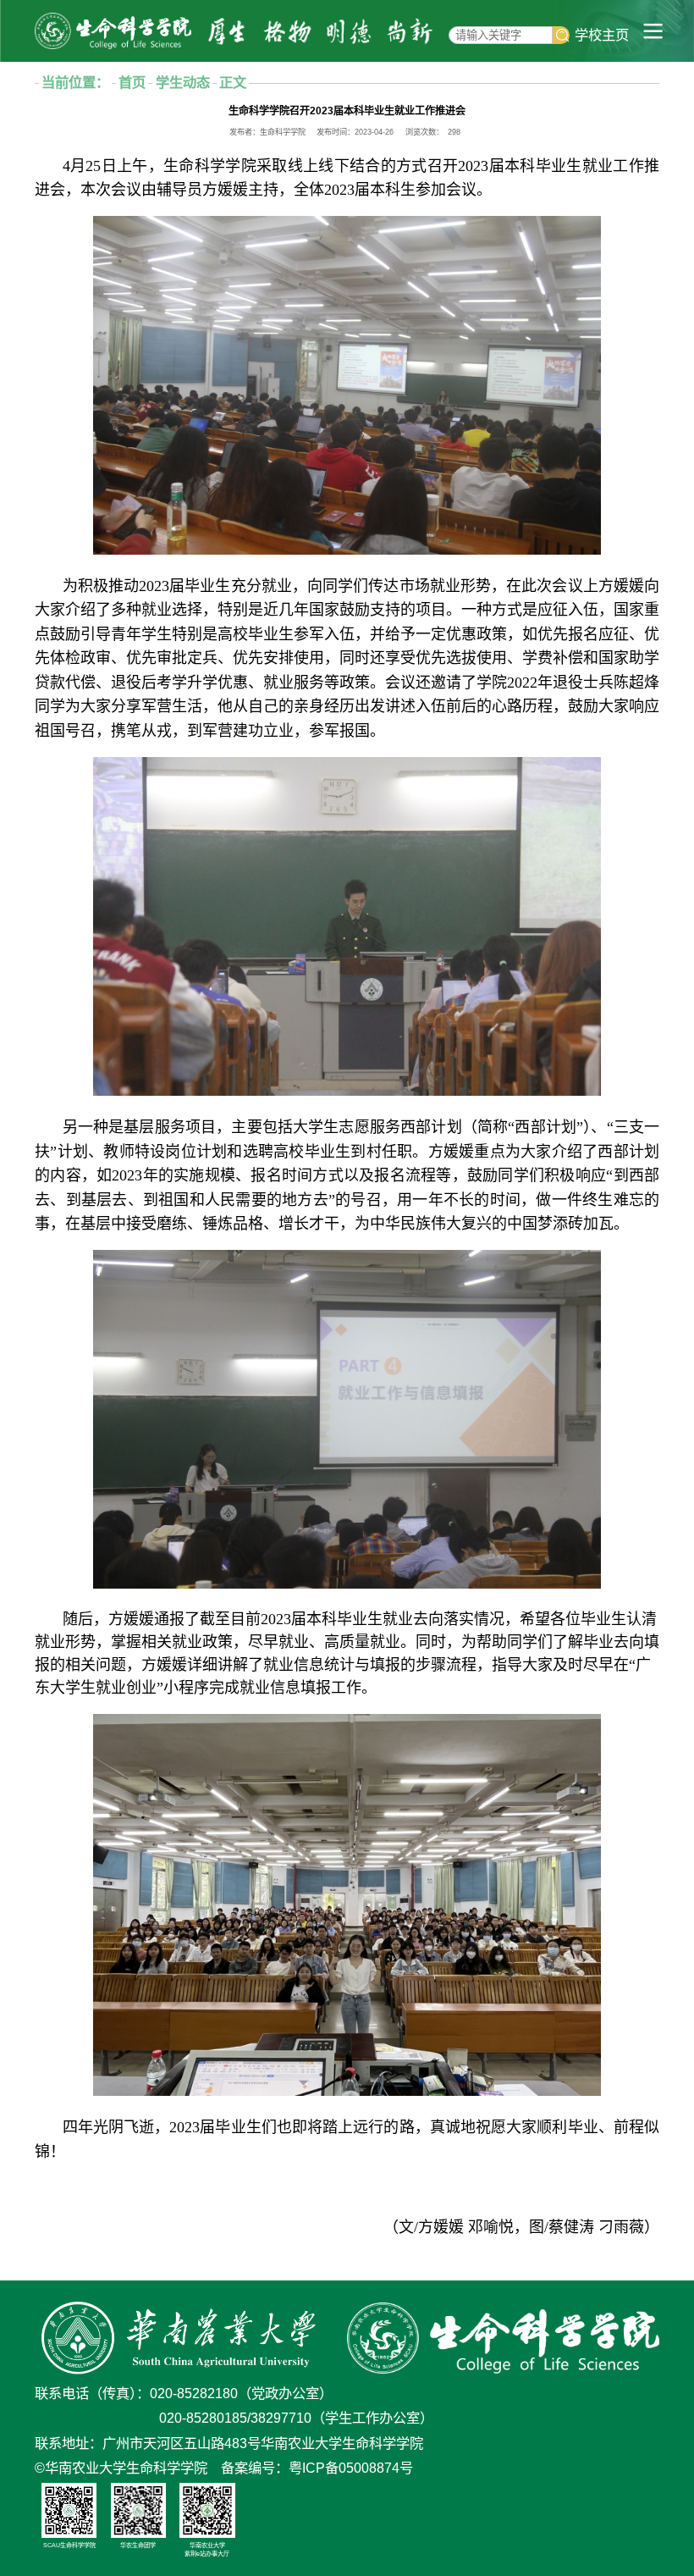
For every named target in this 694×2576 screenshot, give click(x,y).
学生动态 (183, 82)
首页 (132, 82)
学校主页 (602, 35)
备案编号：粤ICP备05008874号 (317, 2468)
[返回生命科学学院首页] (113, 30)
